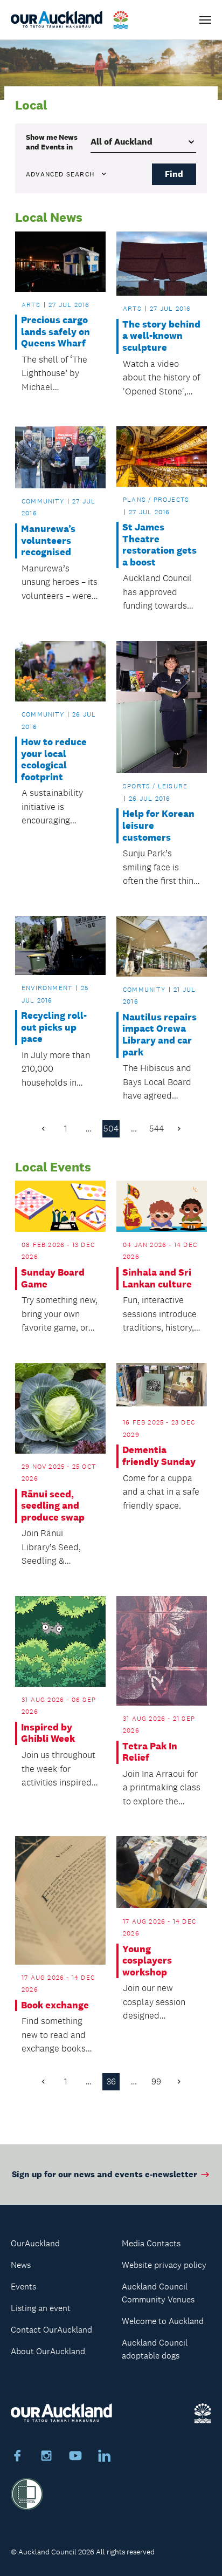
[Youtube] (75, 2457)
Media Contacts (151, 2243)
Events (23, 2287)
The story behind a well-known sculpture (161, 336)
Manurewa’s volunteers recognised (48, 541)
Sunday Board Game (53, 1279)
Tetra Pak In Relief (150, 1752)
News (21, 2265)
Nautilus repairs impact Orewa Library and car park (159, 1035)
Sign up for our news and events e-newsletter (105, 2174)
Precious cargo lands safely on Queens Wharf (55, 332)
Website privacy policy (164, 2265)
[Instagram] (46, 2457)
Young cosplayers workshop (147, 1961)
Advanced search (60, 174)
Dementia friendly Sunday (159, 1456)
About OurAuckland (48, 2351)
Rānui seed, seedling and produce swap (53, 1506)
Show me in (52, 142)
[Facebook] (17, 2457)
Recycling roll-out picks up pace (54, 1027)
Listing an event (41, 2308)
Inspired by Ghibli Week (48, 1733)
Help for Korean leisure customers (158, 826)
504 (111, 1129)
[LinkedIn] (105, 2457)
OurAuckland (35, 2243)
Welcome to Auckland (163, 2321)
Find (174, 174)
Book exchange (55, 2005)
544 (157, 1129)
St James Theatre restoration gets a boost (159, 545)
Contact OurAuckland (51, 2330)
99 (156, 2081)
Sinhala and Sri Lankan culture (157, 1279)
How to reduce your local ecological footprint (54, 760)
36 (111, 2081)
